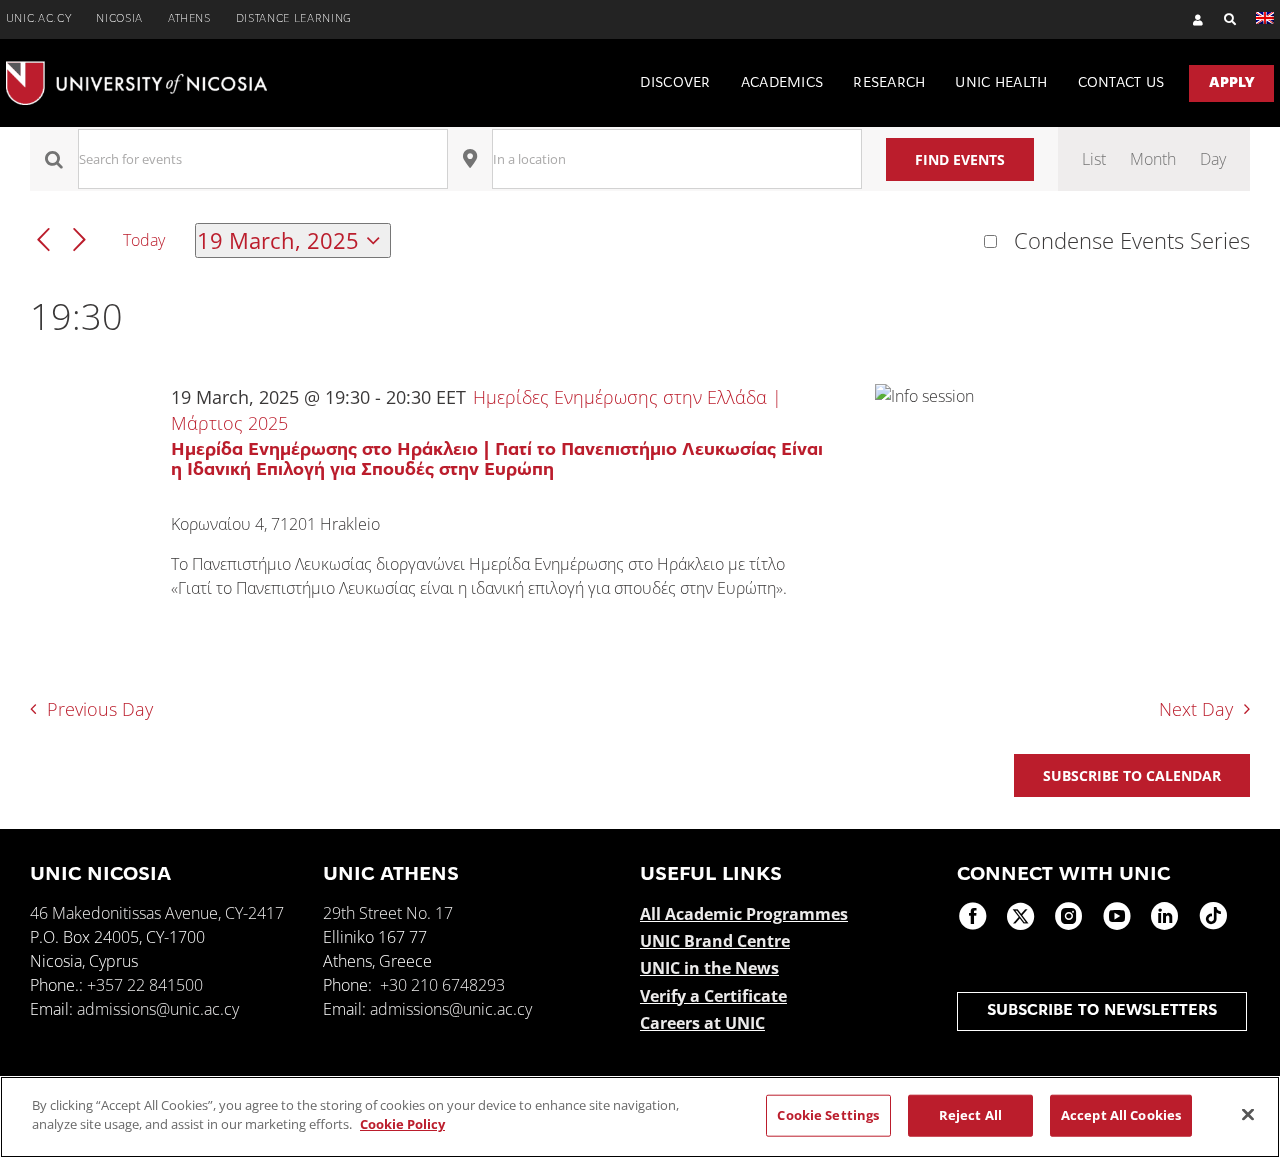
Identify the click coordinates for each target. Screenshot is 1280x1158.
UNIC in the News (709, 968)
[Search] (1220, 19)
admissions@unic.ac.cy (158, 1009)
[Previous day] (43, 240)
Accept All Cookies (1121, 1115)
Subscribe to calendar (1132, 775)
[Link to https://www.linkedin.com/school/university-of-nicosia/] (1165, 916)
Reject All (970, 1115)
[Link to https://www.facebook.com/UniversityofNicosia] (973, 916)
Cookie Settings (828, 1115)
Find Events (960, 159)
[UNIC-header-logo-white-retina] (136, 69)
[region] (640, 1117)
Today (144, 240)
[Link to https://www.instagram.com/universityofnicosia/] (1069, 916)
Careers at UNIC (702, 1023)
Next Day (1196, 709)
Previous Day (99, 709)
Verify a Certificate (713, 996)
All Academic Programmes (744, 914)
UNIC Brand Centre (715, 941)
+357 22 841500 (145, 985)
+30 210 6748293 (442, 985)
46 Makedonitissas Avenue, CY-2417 (157, 913)
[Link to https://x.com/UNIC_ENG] (1021, 916)
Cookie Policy (402, 1124)
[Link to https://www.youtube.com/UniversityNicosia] (1117, 916)
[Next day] (79, 240)
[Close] (1248, 1114)
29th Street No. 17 (388, 913)
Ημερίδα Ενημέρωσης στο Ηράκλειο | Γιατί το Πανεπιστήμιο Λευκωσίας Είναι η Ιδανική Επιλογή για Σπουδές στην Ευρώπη (497, 461)
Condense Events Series (1132, 241)
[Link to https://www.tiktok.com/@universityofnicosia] (1213, 916)
